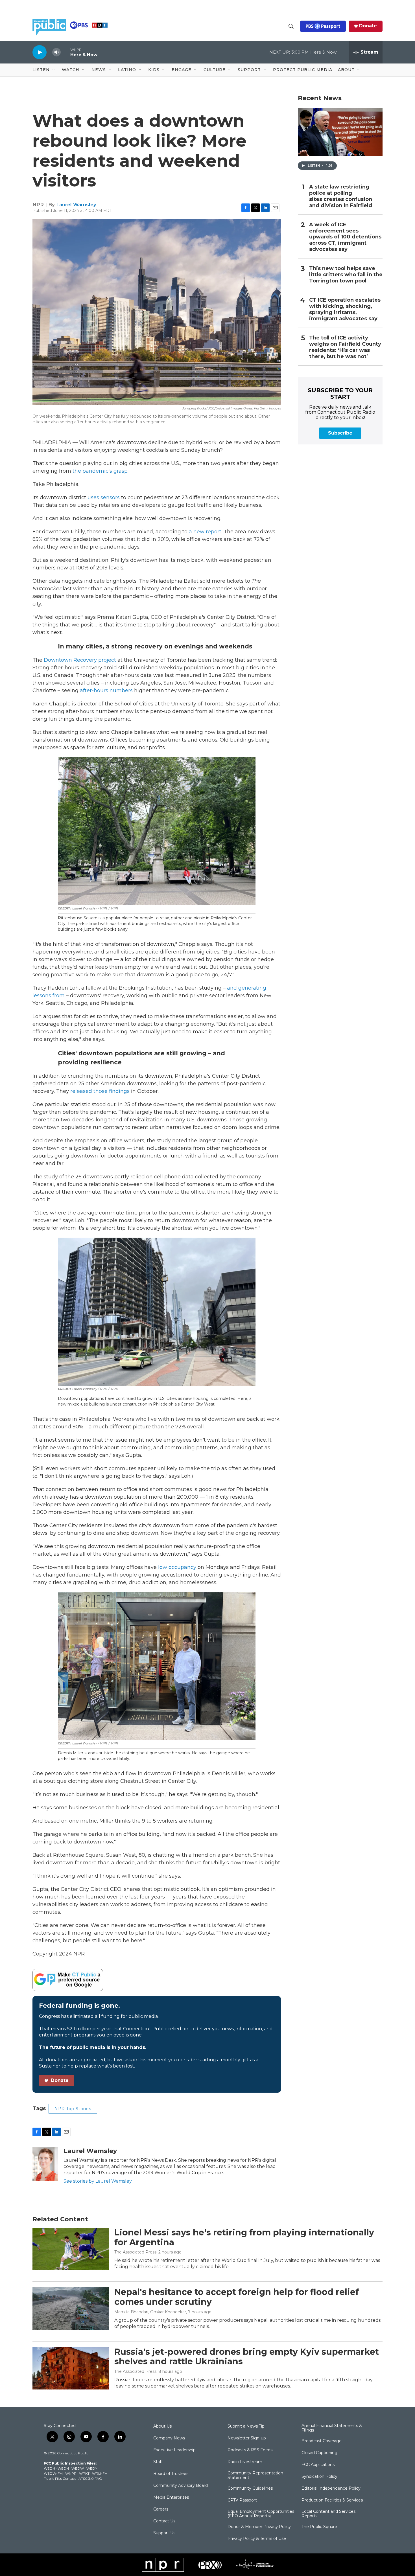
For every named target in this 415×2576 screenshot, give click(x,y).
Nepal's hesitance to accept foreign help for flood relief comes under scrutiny (237, 2297)
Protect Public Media (303, 70)
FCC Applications (318, 2465)
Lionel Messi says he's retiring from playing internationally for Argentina (244, 2237)
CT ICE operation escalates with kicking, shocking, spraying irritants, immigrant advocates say (345, 309)
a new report (205, 532)
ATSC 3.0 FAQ (90, 2479)
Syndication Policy (319, 2477)
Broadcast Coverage (322, 2441)
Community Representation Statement (255, 2476)
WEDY (92, 2468)
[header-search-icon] (291, 26)
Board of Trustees (171, 2474)
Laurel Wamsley (76, 205)
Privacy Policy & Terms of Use (257, 2539)
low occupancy (177, 1567)
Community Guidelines (250, 2489)
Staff (158, 2462)
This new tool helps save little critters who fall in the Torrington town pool (346, 275)
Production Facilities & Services (332, 2500)
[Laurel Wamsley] (45, 2164)
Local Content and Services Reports (328, 2514)
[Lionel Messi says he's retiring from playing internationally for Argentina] (71, 2249)
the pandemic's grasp (100, 471)
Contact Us (164, 2521)
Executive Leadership (174, 2450)
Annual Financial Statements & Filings (332, 2428)
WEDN (63, 2468)
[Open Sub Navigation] (54, 70)
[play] (40, 52)
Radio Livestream (245, 2462)
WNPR (71, 2473)
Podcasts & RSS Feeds (250, 2450)
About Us (162, 2426)
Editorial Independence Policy (331, 2489)
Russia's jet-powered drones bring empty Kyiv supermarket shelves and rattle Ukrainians (247, 2357)
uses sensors (104, 497)
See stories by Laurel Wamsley (98, 2181)
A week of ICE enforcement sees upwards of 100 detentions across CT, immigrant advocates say (345, 237)
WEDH (49, 2468)
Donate (368, 26)
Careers (161, 2509)
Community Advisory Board (181, 2486)
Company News (169, 2438)
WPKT (84, 2473)
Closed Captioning (319, 2453)
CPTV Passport (242, 2500)
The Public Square (319, 2527)
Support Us (164, 2533)
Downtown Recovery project (80, 660)
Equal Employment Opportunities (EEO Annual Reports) (261, 2514)
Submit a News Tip (246, 2426)
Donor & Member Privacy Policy (259, 2527)
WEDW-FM (53, 2473)
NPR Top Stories (73, 2109)
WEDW (78, 2468)
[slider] (65, 52)
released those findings (100, 1091)
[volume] (56, 52)
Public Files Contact (60, 2479)
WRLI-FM (100, 2473)
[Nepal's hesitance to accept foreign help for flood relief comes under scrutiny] (71, 2308)
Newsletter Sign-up (247, 2438)
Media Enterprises (171, 2498)
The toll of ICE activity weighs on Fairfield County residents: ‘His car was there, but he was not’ (345, 347)
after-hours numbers (106, 690)
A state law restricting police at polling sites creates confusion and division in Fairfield (341, 196)
